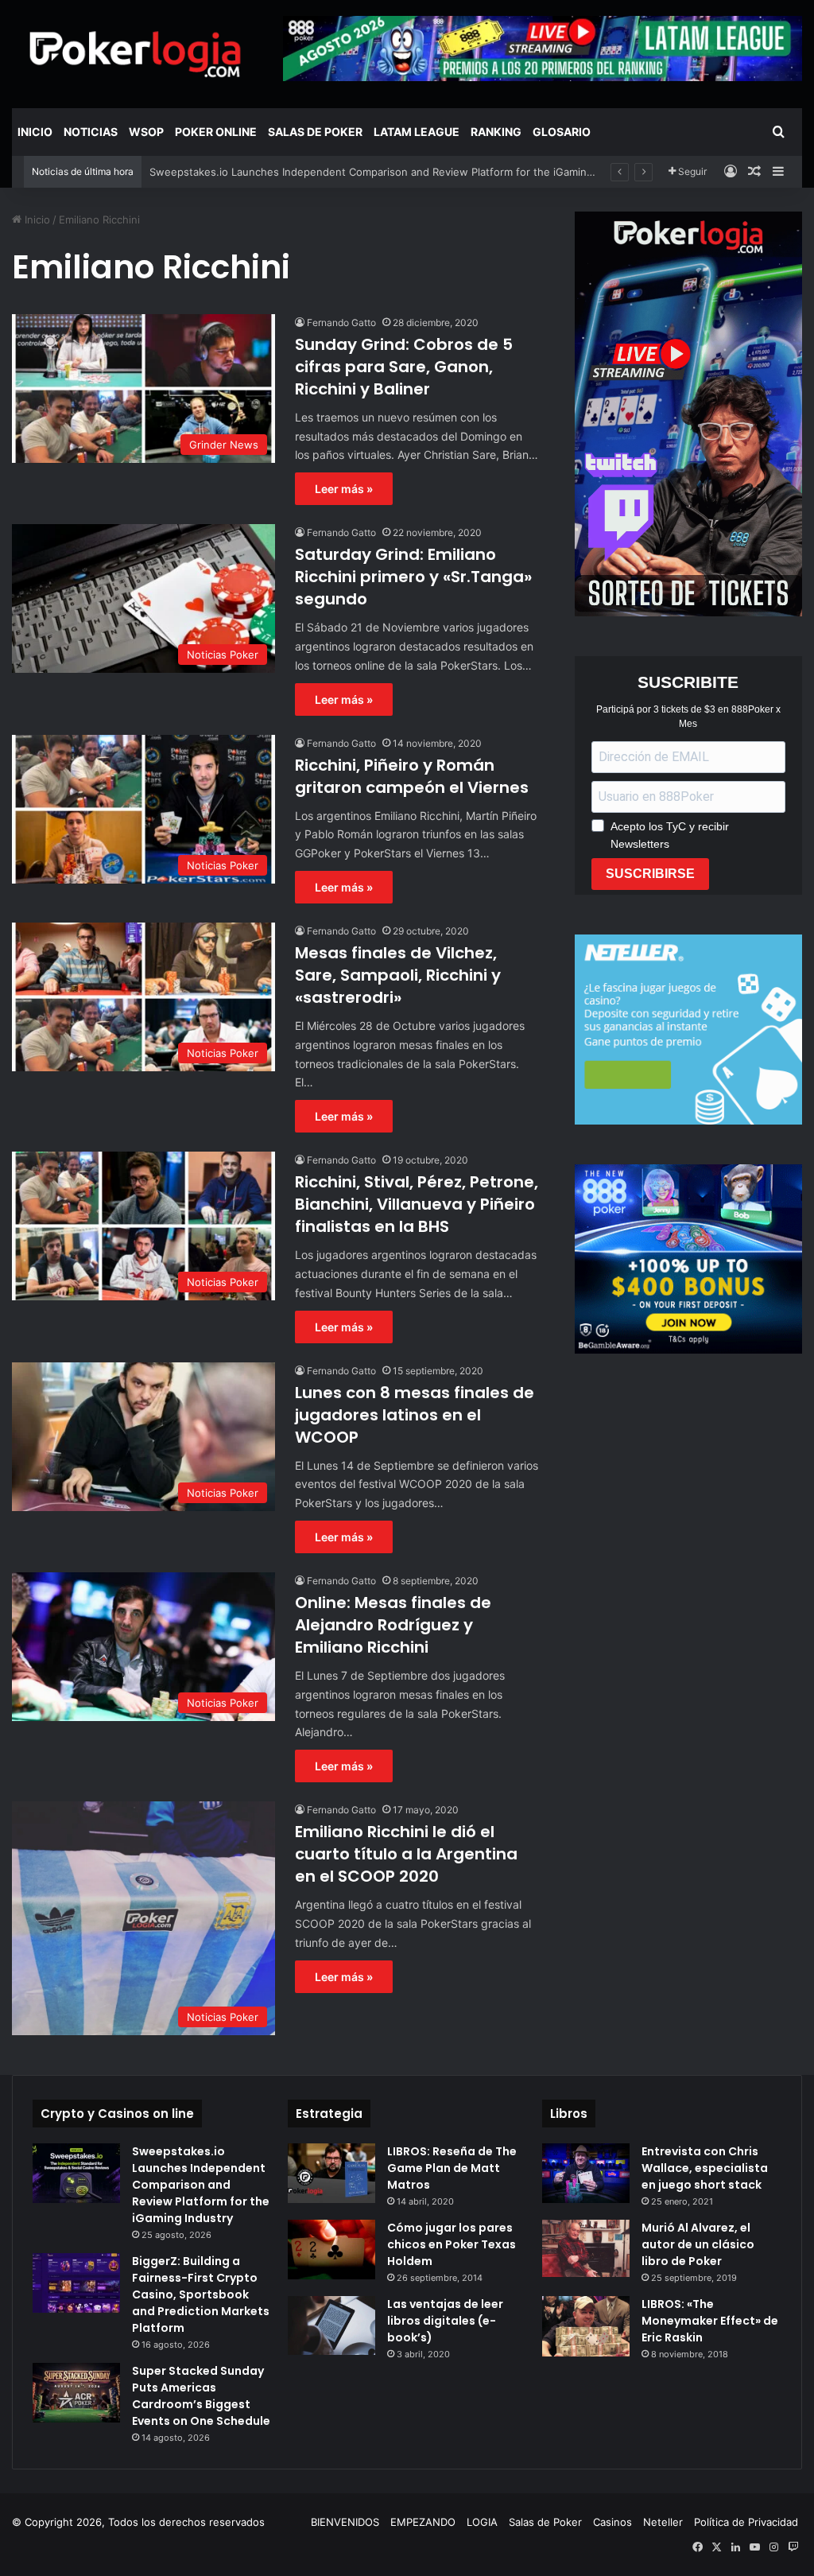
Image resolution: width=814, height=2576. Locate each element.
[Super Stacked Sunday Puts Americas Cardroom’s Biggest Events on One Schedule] (76, 2393)
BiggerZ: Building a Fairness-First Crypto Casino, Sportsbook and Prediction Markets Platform (201, 2294)
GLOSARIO (562, 132)
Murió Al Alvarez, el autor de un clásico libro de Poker (698, 2244)
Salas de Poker (315, 132)
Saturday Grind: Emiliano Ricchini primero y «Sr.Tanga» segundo (413, 577)
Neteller (663, 2522)
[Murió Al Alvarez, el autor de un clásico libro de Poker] (586, 2248)
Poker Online (216, 132)
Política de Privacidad (746, 2522)
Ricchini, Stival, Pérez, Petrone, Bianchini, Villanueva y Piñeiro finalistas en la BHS (417, 1204)
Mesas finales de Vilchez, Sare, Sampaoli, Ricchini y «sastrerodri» (398, 975)
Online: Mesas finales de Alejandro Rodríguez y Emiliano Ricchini (393, 1625)
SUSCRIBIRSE (650, 874)
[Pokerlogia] (136, 54)
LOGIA (482, 2522)
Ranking (496, 132)
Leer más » (344, 489)
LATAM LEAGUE (417, 132)
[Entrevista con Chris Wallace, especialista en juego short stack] (586, 2173)
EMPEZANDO (423, 2522)
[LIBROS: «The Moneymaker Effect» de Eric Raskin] (586, 2326)
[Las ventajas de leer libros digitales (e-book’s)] (331, 2325)
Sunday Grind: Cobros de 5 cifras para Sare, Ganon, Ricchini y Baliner (404, 367)
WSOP (146, 132)
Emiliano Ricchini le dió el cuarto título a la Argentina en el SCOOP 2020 (406, 1854)
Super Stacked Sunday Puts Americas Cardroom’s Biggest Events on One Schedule (201, 2396)
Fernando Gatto (341, 322)
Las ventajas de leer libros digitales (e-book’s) (445, 2321)
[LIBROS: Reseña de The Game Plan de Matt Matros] (331, 2173)
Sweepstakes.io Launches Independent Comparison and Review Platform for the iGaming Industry (201, 2185)
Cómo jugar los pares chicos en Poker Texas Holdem (452, 2244)
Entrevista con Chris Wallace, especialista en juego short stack (705, 2168)
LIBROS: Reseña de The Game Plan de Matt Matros (452, 2168)
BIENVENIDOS (345, 2522)
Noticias (91, 132)
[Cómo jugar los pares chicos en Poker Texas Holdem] (331, 2250)
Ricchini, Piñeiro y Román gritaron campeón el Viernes (412, 776)
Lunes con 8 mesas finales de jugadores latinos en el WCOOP (415, 1415)
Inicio (35, 132)
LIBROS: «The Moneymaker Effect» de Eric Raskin (710, 2321)
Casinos (612, 2522)
